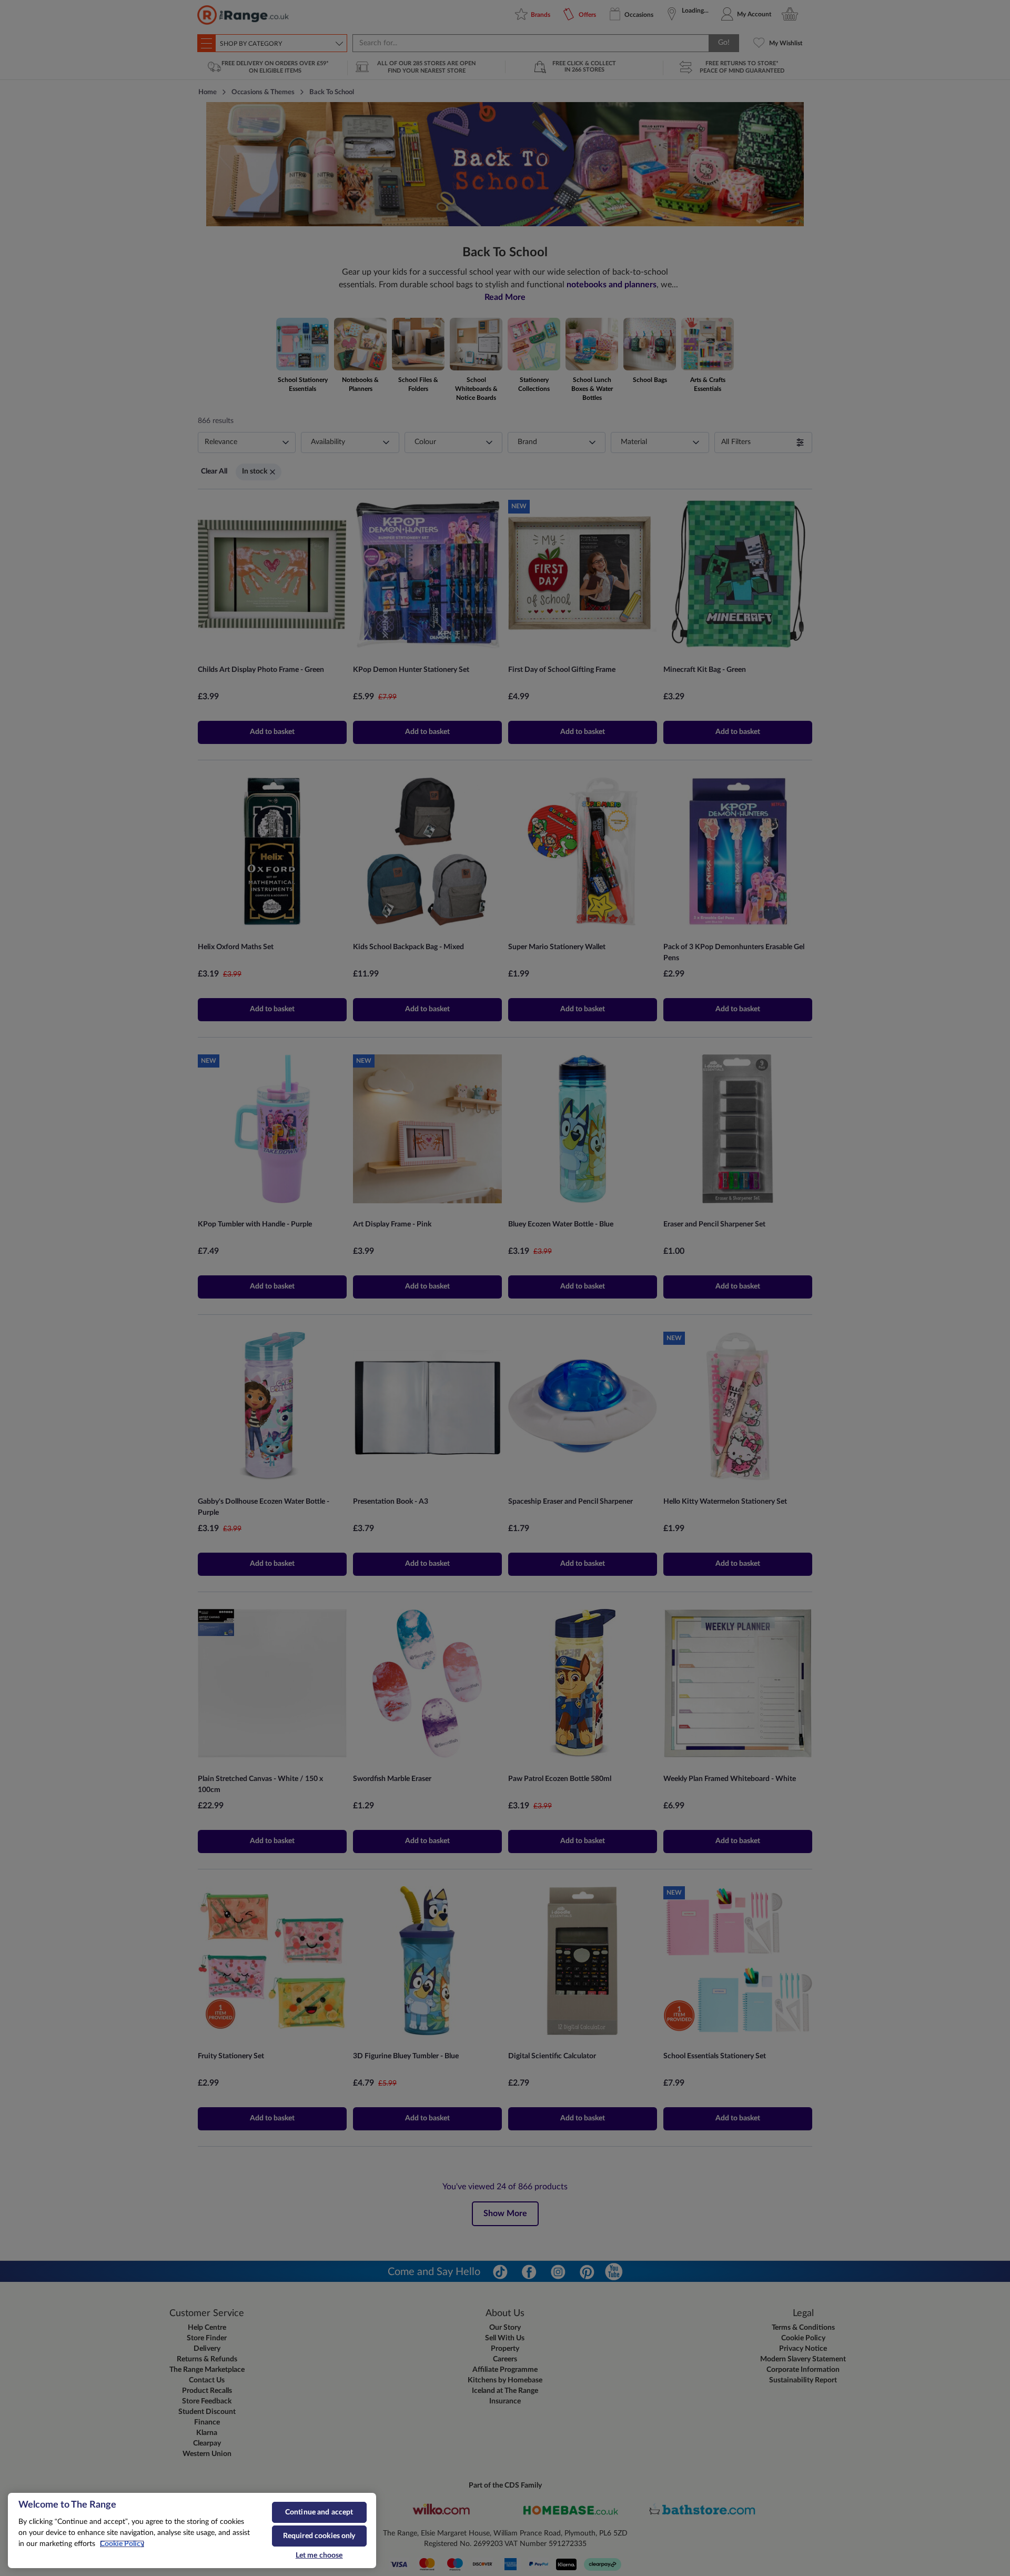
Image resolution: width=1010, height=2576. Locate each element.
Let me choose (319, 2555)
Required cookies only (319, 2536)
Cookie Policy (122, 2544)
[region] (192, 2531)
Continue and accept (319, 2512)
